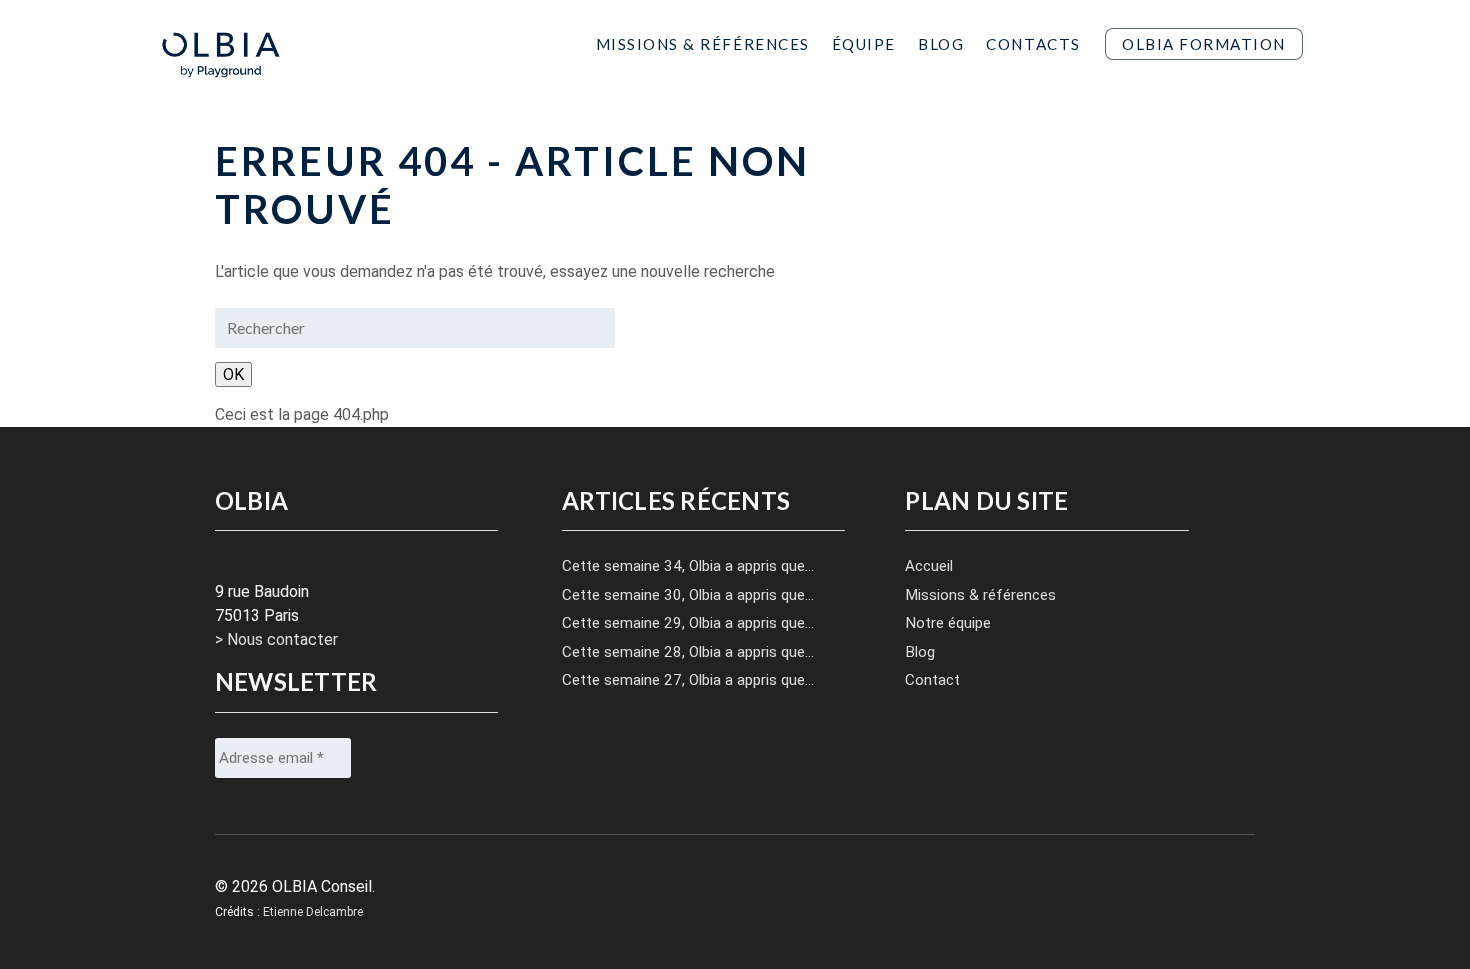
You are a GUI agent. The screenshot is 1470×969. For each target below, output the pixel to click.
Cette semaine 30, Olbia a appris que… (688, 595)
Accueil (929, 566)
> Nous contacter (276, 639)
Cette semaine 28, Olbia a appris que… (688, 652)
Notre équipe (948, 623)
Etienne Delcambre (313, 912)
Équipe (864, 43)
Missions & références (980, 595)
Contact (932, 680)
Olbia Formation (1204, 44)
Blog (941, 43)
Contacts (1033, 43)
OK (233, 374)
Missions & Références (703, 43)
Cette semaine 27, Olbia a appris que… (688, 680)
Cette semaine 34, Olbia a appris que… (688, 566)
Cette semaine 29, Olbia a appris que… (688, 623)
